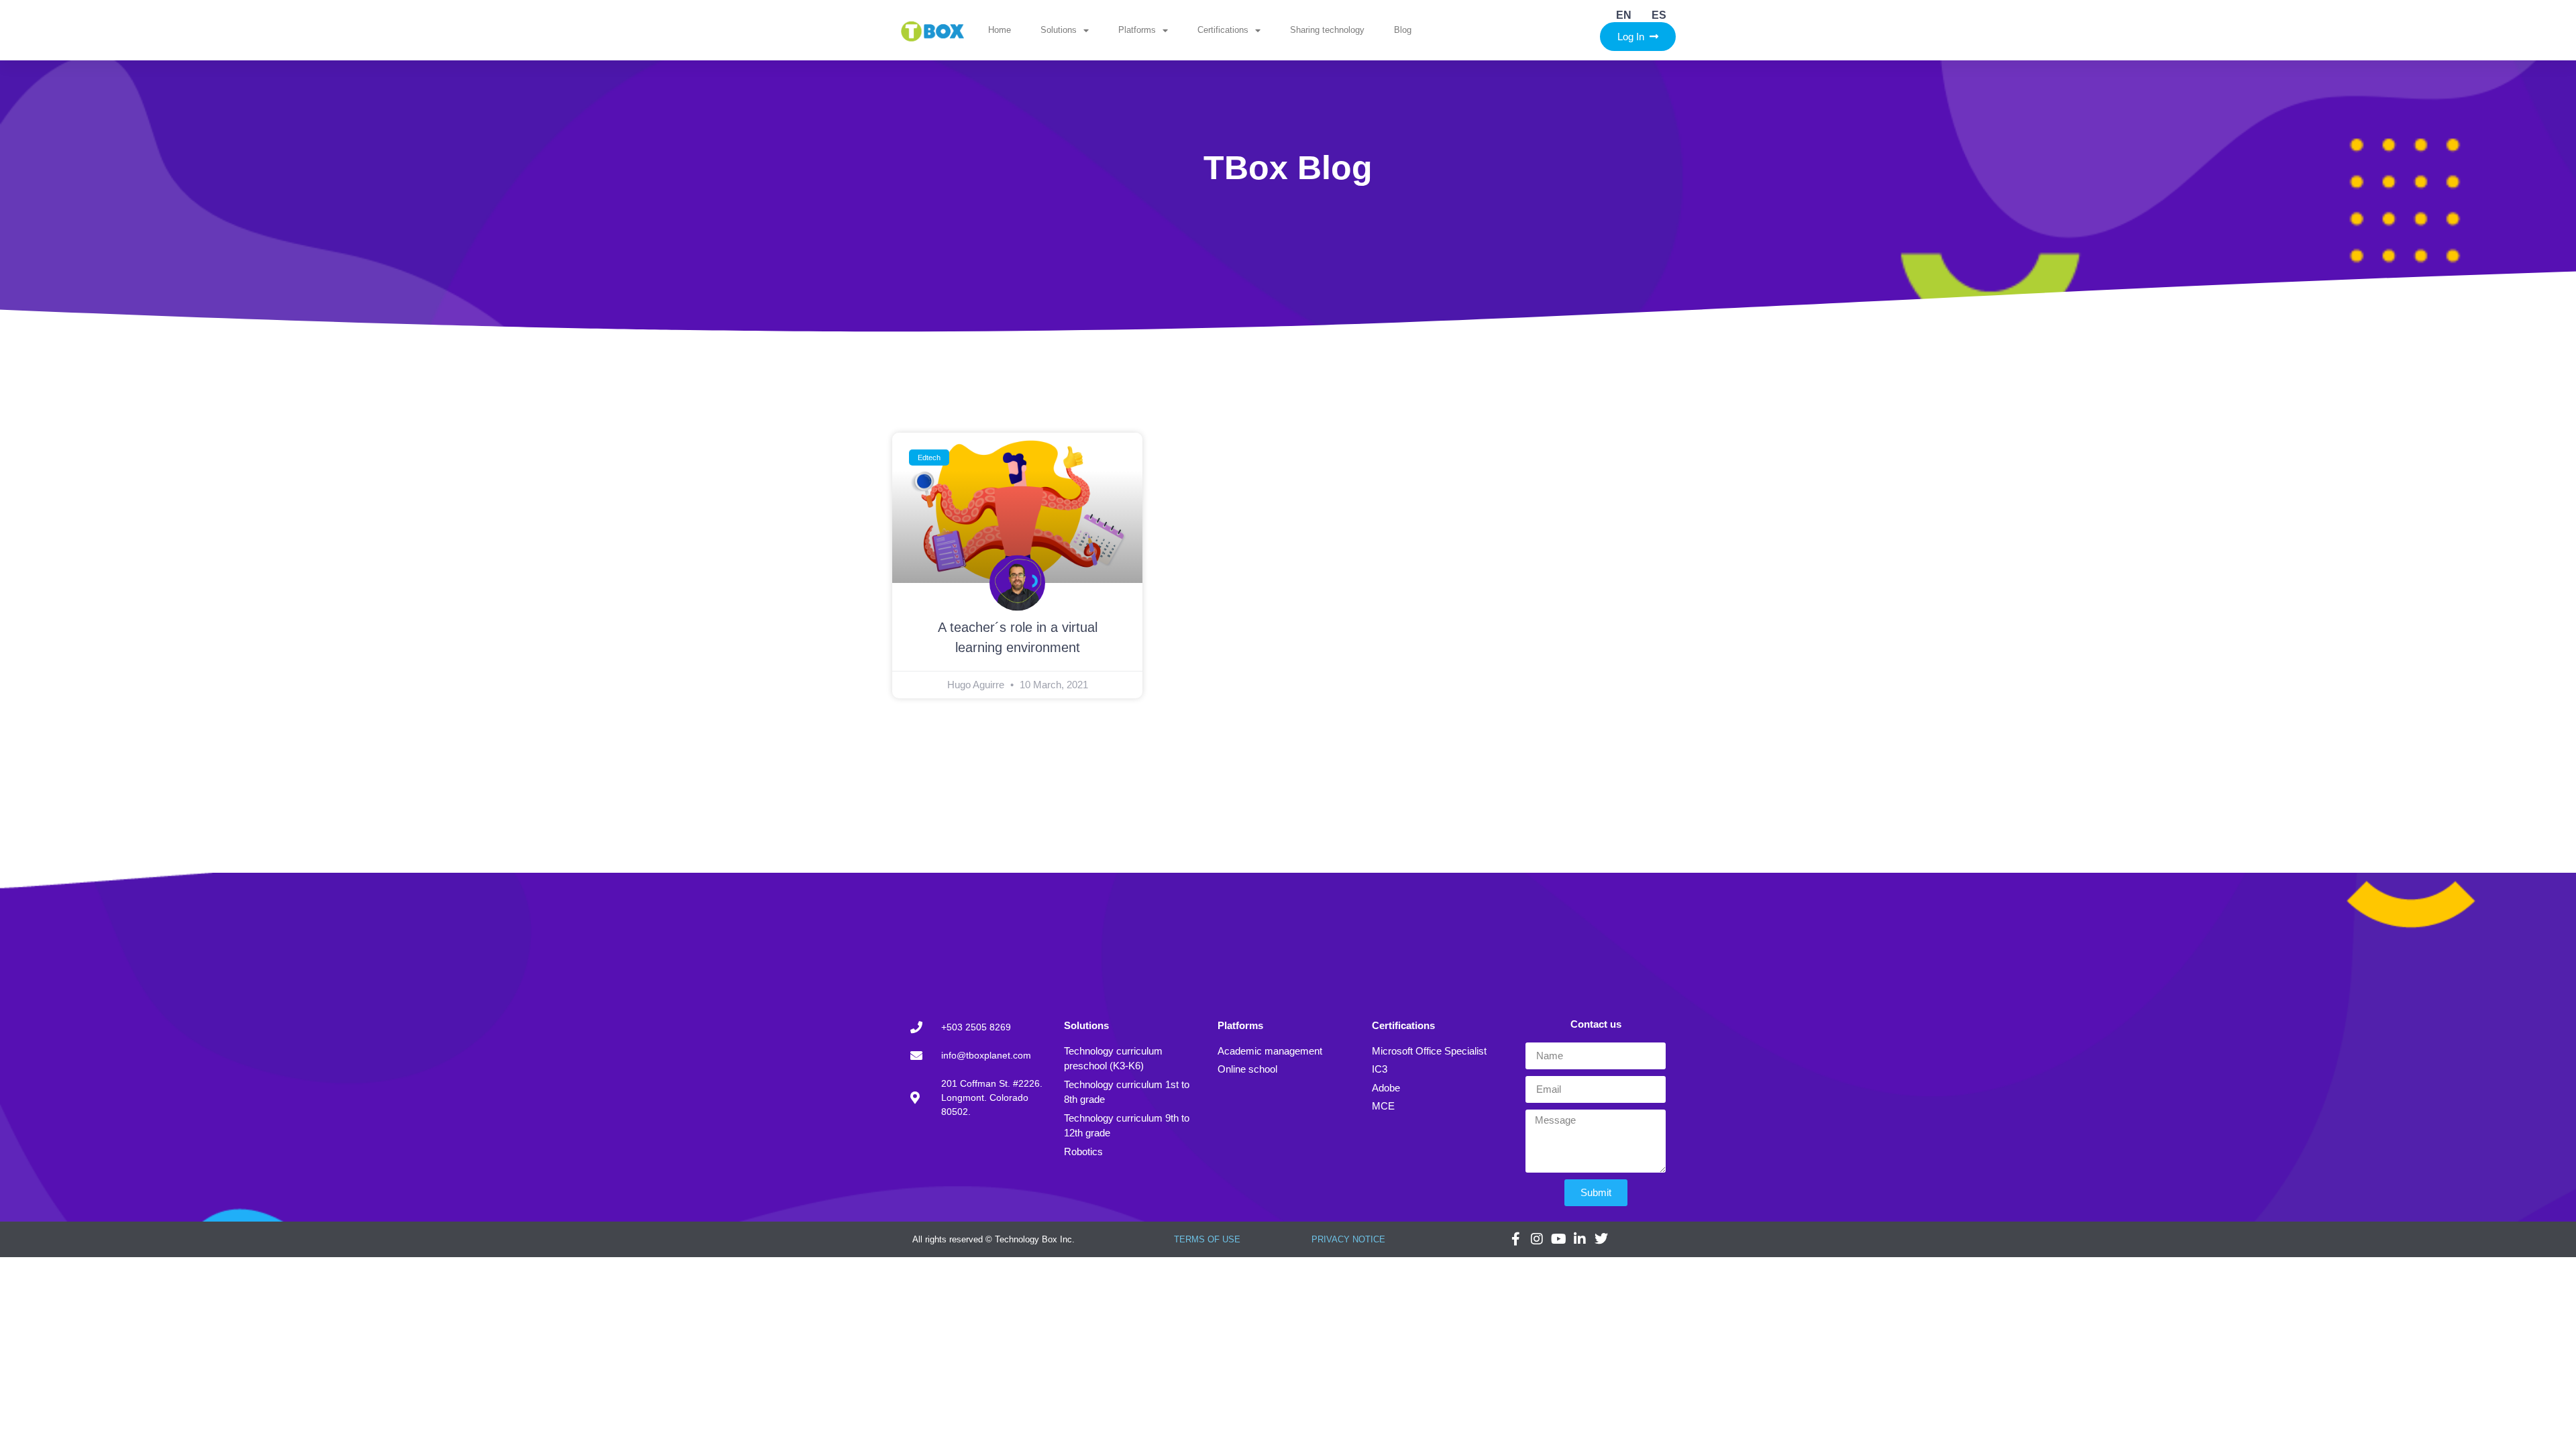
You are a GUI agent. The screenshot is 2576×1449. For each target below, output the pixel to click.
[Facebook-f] (1515, 1239)
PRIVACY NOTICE (1348, 1239)
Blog (1403, 30)
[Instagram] (1537, 1239)
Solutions (1059, 30)
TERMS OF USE (1207, 1239)
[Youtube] (1558, 1239)
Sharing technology (1327, 30)
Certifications (1223, 30)
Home (1000, 30)
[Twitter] (1601, 1239)
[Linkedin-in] (1580, 1239)
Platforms (1137, 30)
